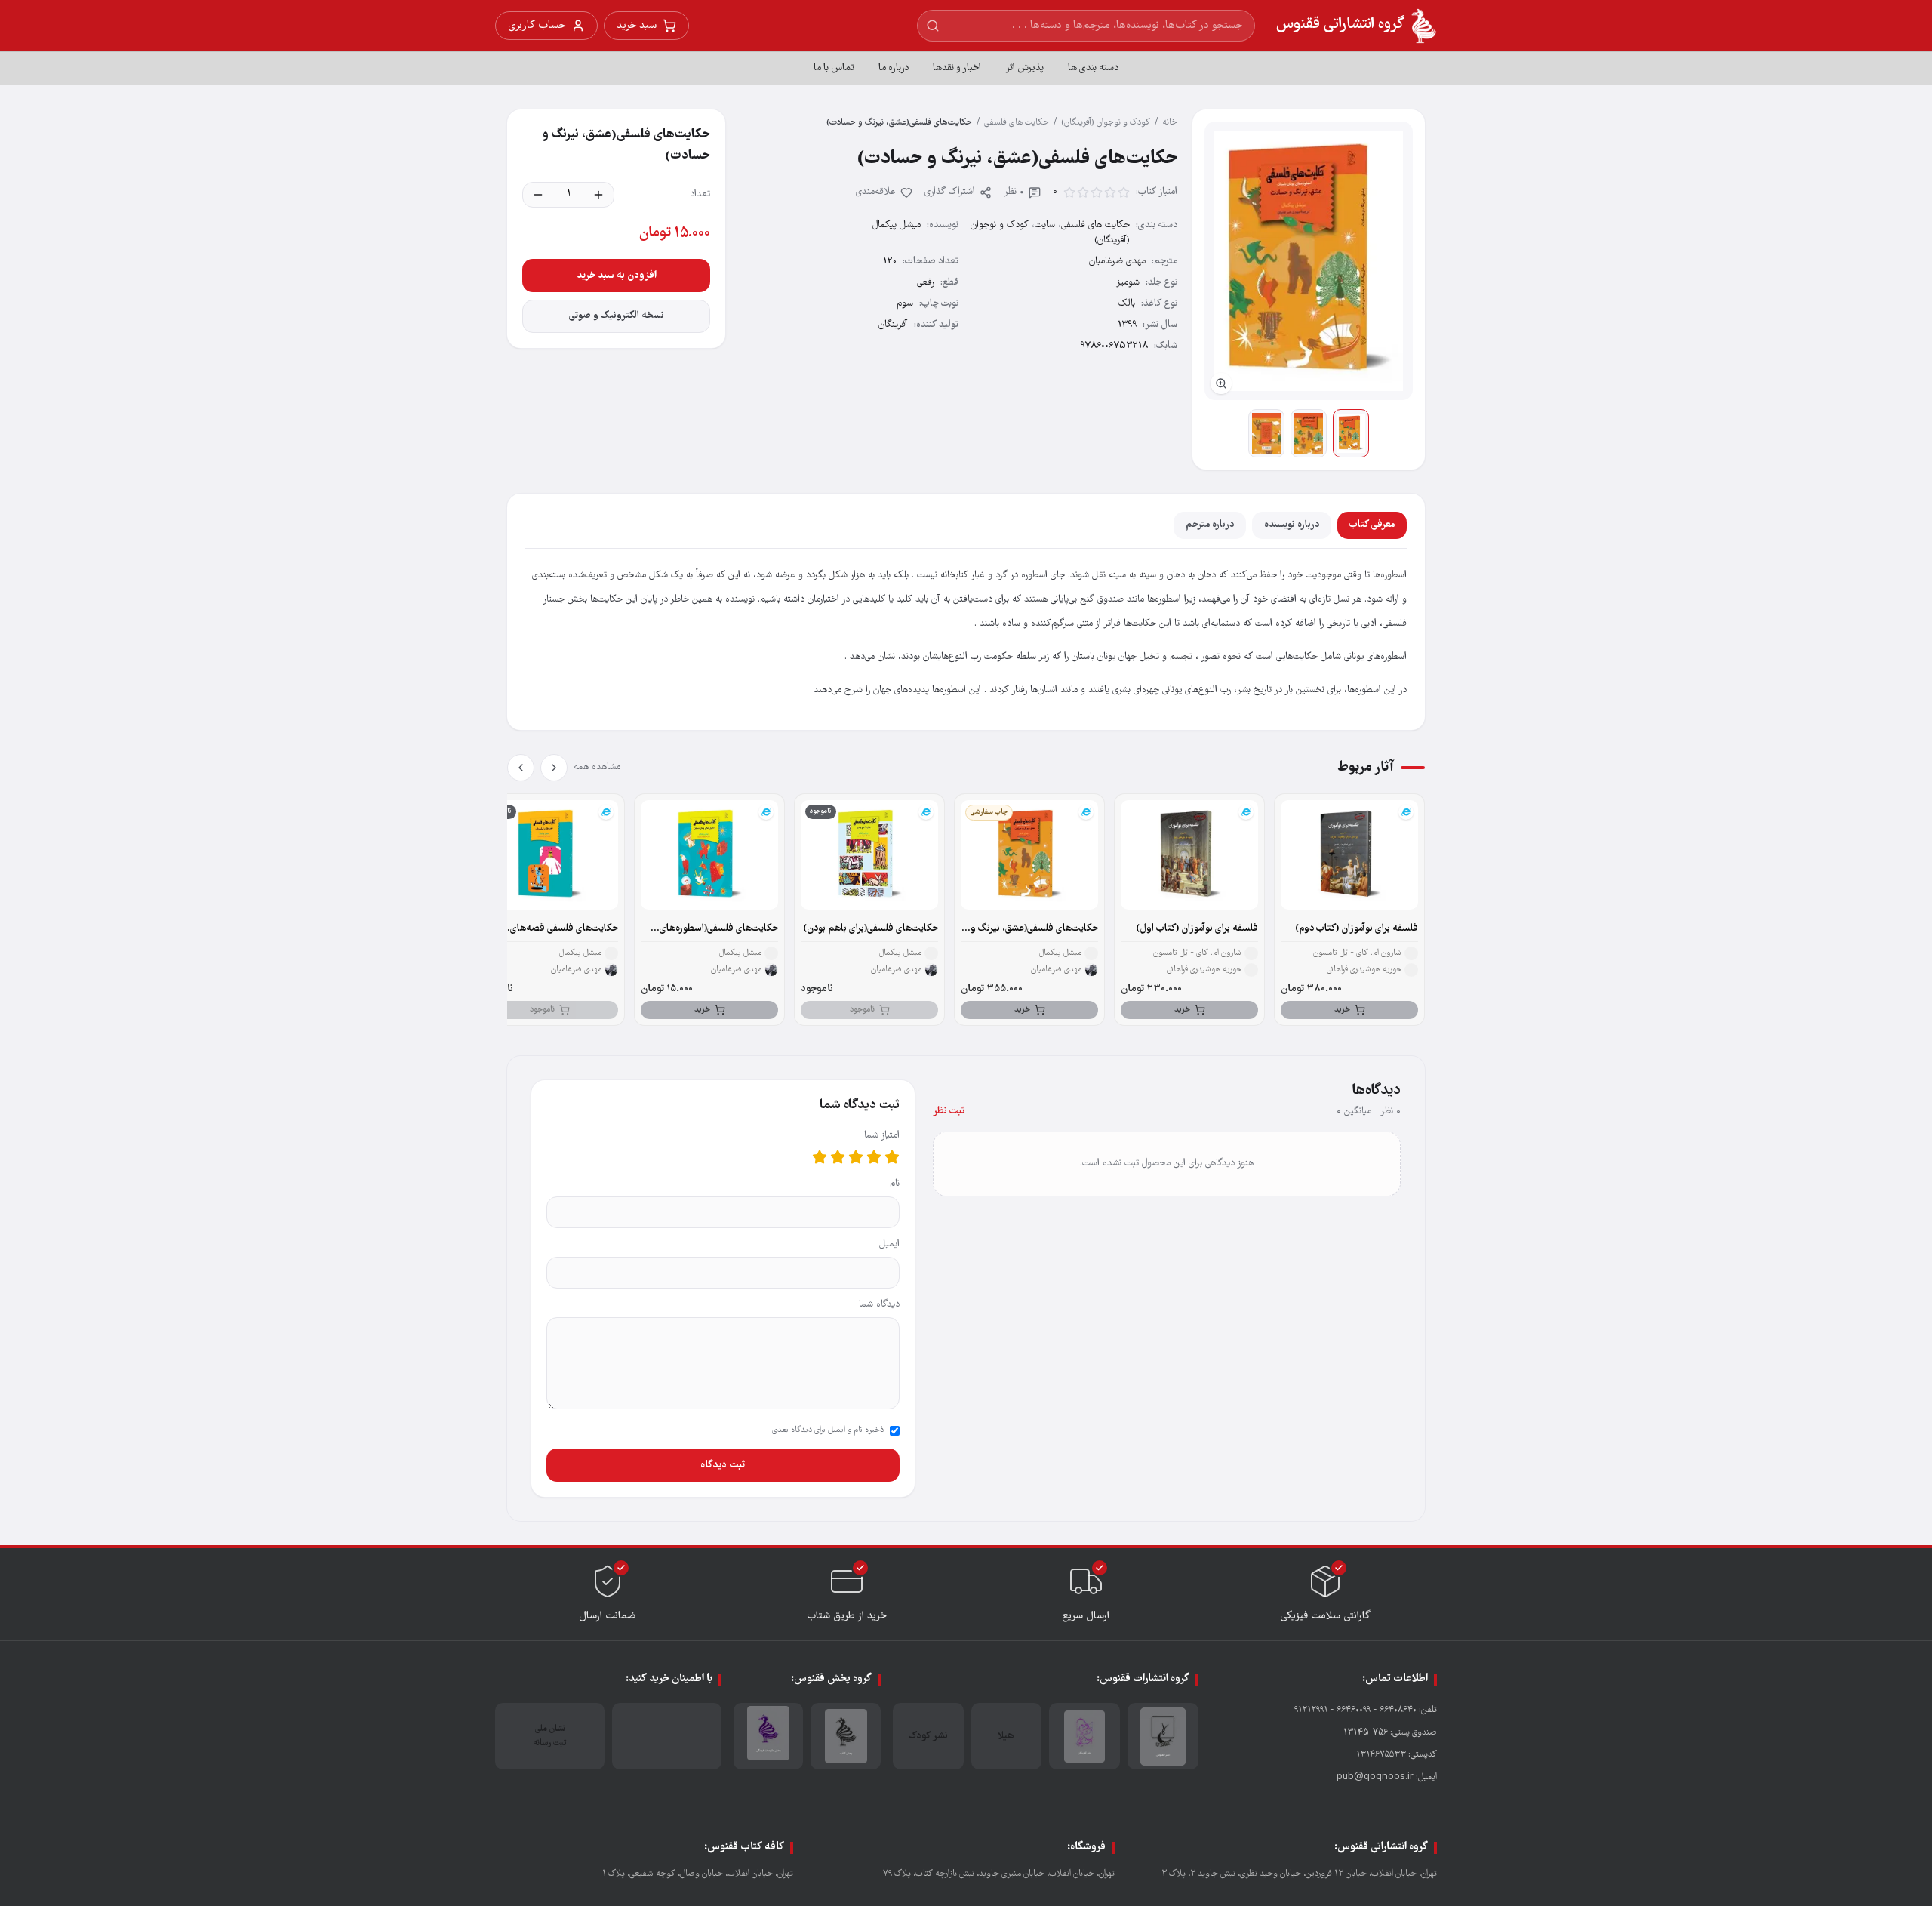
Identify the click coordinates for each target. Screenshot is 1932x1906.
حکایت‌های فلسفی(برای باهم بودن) (871, 929)
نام (895, 1184)
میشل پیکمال (897, 225)
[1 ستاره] (892, 1157)
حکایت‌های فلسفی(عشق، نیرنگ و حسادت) (1034, 929)
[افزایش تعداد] (598, 195)
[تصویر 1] (1351, 433)
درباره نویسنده (1292, 525)
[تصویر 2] (1309, 433)
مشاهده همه (597, 767)
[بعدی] (521, 768)
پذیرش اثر (1024, 68)
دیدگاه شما (879, 1305)
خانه (1170, 123)
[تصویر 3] (1266, 433)
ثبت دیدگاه (723, 1465)
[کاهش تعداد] (538, 195)
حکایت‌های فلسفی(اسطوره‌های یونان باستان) (719, 929)
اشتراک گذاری (950, 192)
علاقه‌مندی (876, 192)
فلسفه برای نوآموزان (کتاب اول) (1197, 929)
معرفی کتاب (1372, 525)
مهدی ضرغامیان (1117, 262)
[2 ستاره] (874, 1157)
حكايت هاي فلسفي (1017, 123)
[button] (1309, 261)
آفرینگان (893, 325)
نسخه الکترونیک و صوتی (617, 316)
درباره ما (894, 68)
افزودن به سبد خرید (617, 276)
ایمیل (889, 1244)
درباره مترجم (1210, 525)
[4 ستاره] (838, 1157)
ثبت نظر (949, 1112)
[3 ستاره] (856, 1157)
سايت (1045, 225)
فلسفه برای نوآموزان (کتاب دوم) (1357, 929)
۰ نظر (1014, 192)
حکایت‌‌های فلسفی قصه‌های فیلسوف (564, 929)
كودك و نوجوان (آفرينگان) (1106, 123)
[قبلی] (554, 768)
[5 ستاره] (820, 1157)
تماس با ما (834, 68)
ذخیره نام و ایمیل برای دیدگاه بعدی (828, 1430)
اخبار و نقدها (957, 68)
